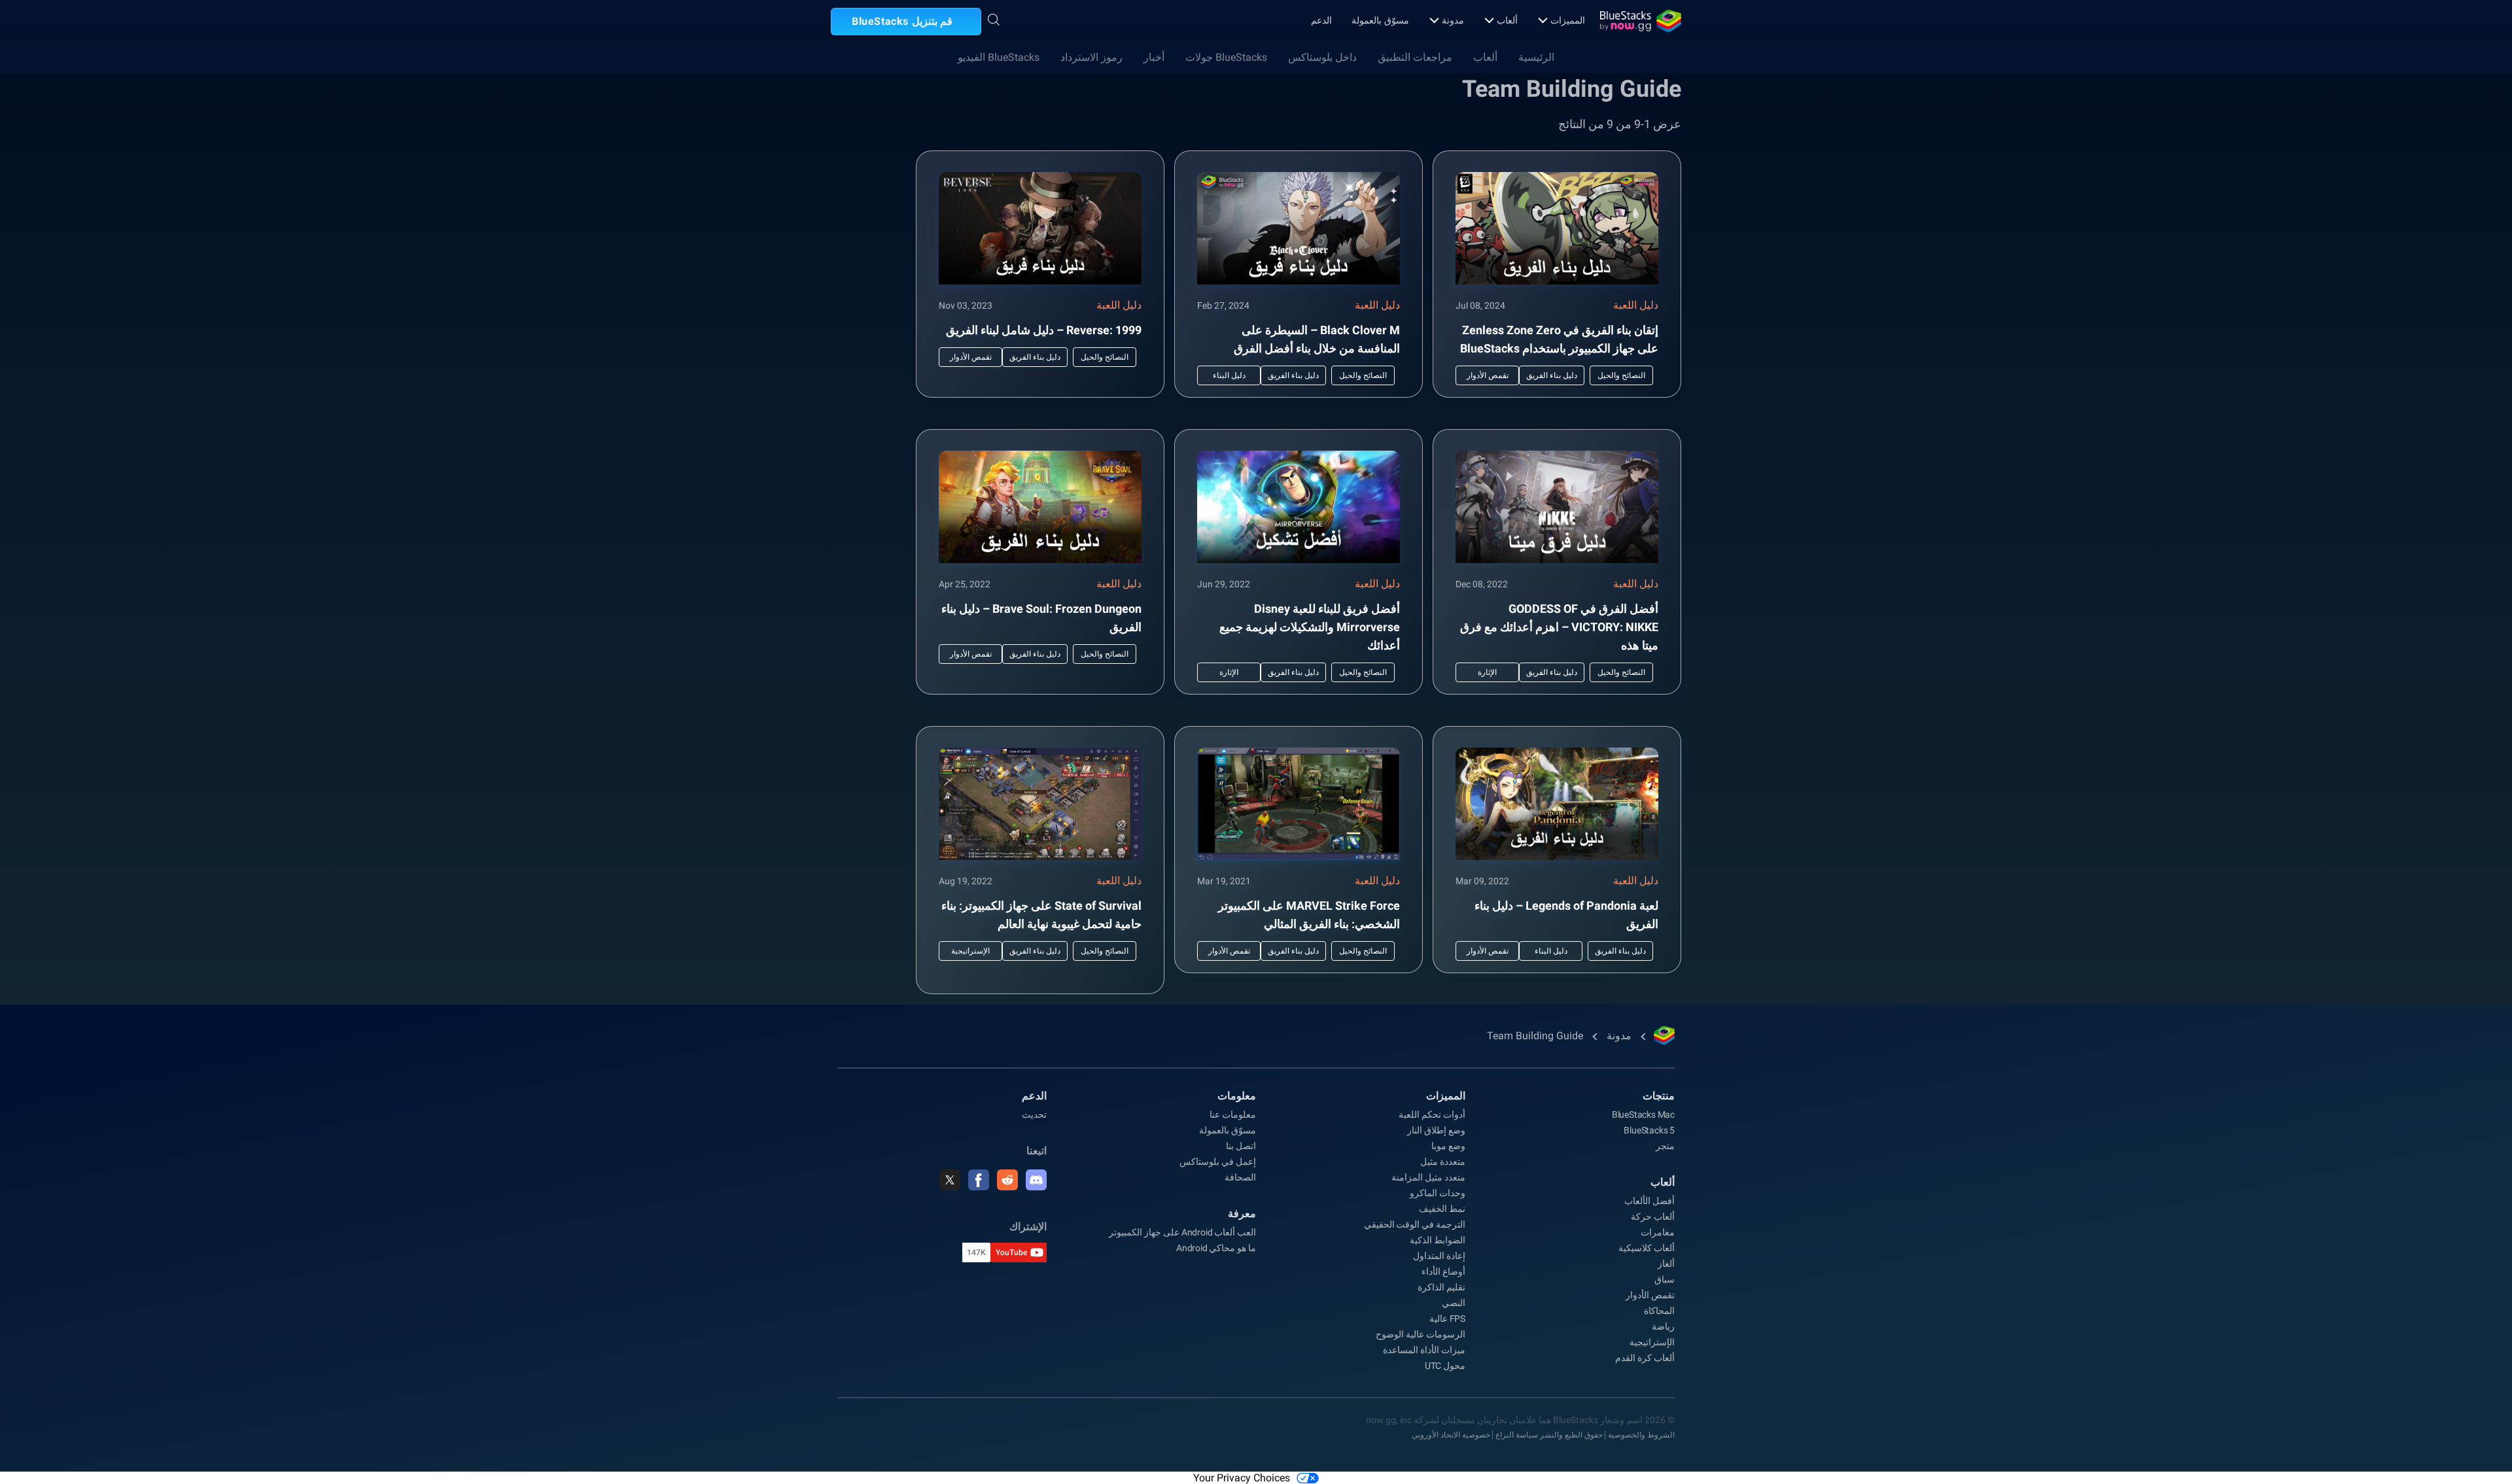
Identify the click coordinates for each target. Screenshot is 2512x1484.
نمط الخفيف (1442, 1209)
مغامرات (1658, 1232)
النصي (1454, 1303)
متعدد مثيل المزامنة (1428, 1177)
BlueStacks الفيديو (999, 57)
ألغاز (1666, 1264)
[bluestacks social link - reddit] (1007, 1180)
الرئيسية (1536, 57)
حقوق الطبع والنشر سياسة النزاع (1549, 1435)
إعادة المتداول (1439, 1256)
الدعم (1321, 20)
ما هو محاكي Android (1216, 1248)
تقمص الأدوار (1650, 1295)
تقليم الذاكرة (1441, 1287)
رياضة (1663, 1326)
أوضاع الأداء (1443, 1271)
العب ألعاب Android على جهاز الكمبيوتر (1182, 1232)
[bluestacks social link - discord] (1036, 1180)
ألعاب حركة (1653, 1217)
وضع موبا (1448, 1146)
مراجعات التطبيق (1415, 57)
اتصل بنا (1241, 1146)
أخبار (1154, 57)
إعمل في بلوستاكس (1218, 1162)
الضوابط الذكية (1438, 1240)
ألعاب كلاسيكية (1647, 1248)
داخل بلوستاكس (1322, 57)
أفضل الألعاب (1649, 1201)
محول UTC (1445, 1366)
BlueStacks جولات (1226, 57)
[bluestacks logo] (1641, 21)
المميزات (1568, 20)
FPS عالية (1447, 1319)
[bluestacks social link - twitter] (950, 1180)
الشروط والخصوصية (1641, 1435)
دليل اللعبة (1636, 305)
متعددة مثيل (1443, 1162)
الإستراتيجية (1652, 1342)
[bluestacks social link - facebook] (979, 1180)
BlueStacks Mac (1643, 1114)
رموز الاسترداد (1091, 57)
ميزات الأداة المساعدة (1424, 1350)
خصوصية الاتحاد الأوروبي (1451, 1435)
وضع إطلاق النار (1436, 1130)
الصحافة (1240, 1177)
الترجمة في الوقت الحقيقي (1415, 1224)
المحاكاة (1659, 1311)
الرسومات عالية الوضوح (1421, 1334)
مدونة (1453, 20)
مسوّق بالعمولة (1380, 20)
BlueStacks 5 (1649, 1130)
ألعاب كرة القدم (1645, 1358)
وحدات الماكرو (1438, 1193)
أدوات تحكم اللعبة (1432, 1114)
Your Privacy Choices (1242, 1478)
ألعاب (1507, 20)
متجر (1665, 1146)
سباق (1665, 1279)
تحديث (1034, 1114)
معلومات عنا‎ (1233, 1114)
